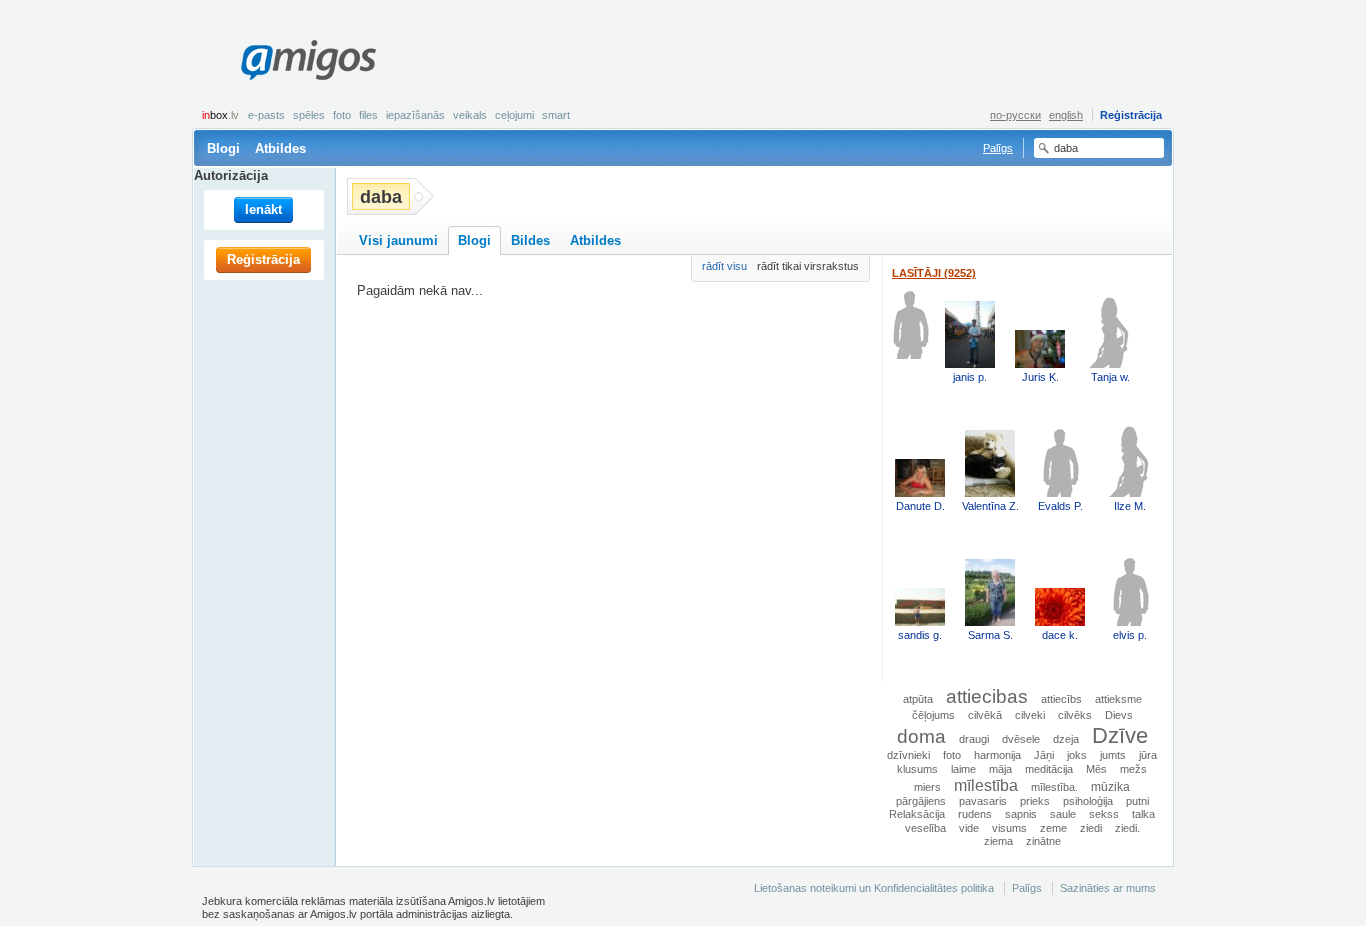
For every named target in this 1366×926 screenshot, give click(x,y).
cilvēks (1075, 715)
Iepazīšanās (415, 115)
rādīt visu (724, 266)
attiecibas (987, 696)
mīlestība (986, 785)
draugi (974, 739)
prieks (1035, 801)
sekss (1104, 814)
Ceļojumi (514, 115)
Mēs (1096, 769)
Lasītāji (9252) (934, 273)
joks (1077, 755)
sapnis (1021, 814)
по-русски (1015, 115)
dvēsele (1021, 739)
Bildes (530, 240)
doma (921, 736)
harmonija (997, 755)
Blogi (223, 148)
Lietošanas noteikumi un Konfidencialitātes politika (874, 888)
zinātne (1043, 841)
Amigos (308, 60)
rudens (975, 814)
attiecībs (1061, 699)
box (220, 115)
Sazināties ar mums (1108, 888)
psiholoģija (1088, 801)
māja (1000, 769)
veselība (925, 828)
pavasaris (983, 801)
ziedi (1091, 828)
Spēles (309, 115)
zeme (1053, 828)
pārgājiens (921, 801)
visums (1009, 828)
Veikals (470, 115)
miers (927, 787)
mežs (1133, 769)
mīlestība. (1054, 787)
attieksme (1118, 699)
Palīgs (998, 148)
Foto (342, 115)
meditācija (1049, 769)
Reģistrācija (1131, 115)
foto (952, 755)
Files (368, 115)
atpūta (918, 699)
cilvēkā (985, 715)
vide (969, 828)
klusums (917, 769)
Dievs (1119, 715)
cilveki (1030, 715)
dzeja (1066, 739)
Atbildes (280, 148)
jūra (1148, 755)
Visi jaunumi (398, 240)
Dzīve (1120, 735)
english (1066, 115)
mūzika (1110, 786)
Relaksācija (917, 814)
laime (963, 769)
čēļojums (933, 715)
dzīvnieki (908, 755)
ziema (998, 841)
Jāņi (1044, 755)
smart (556, 115)
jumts (1113, 755)
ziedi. (1127, 828)
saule (1063, 814)
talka (1143, 814)
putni (1137, 801)
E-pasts (266, 115)
